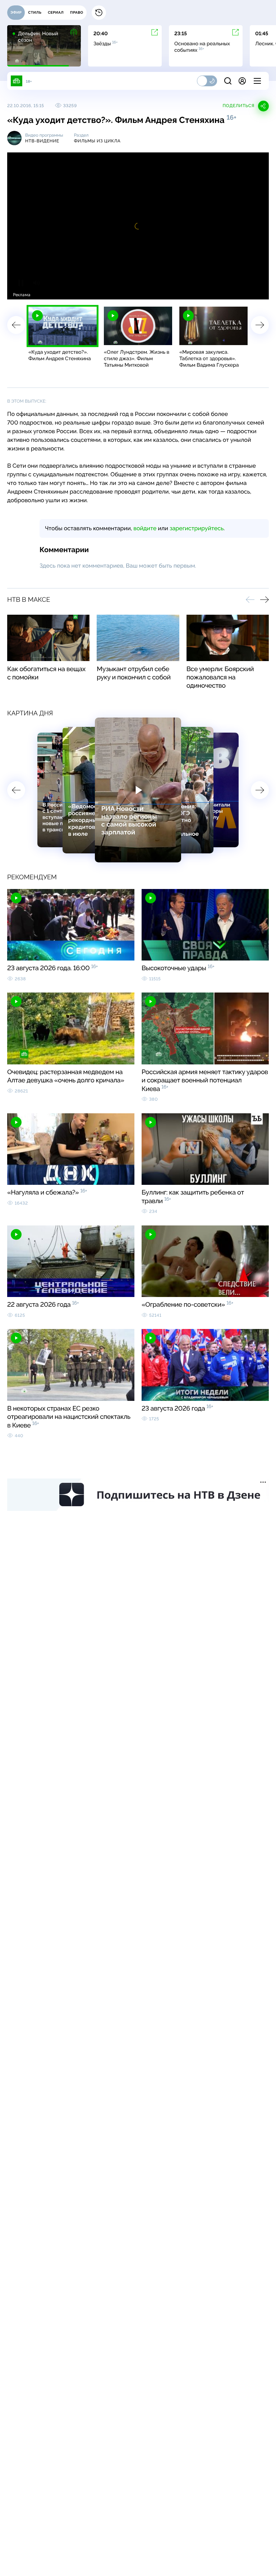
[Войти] (242, 81)
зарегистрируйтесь (197, 528)
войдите (145, 528)
